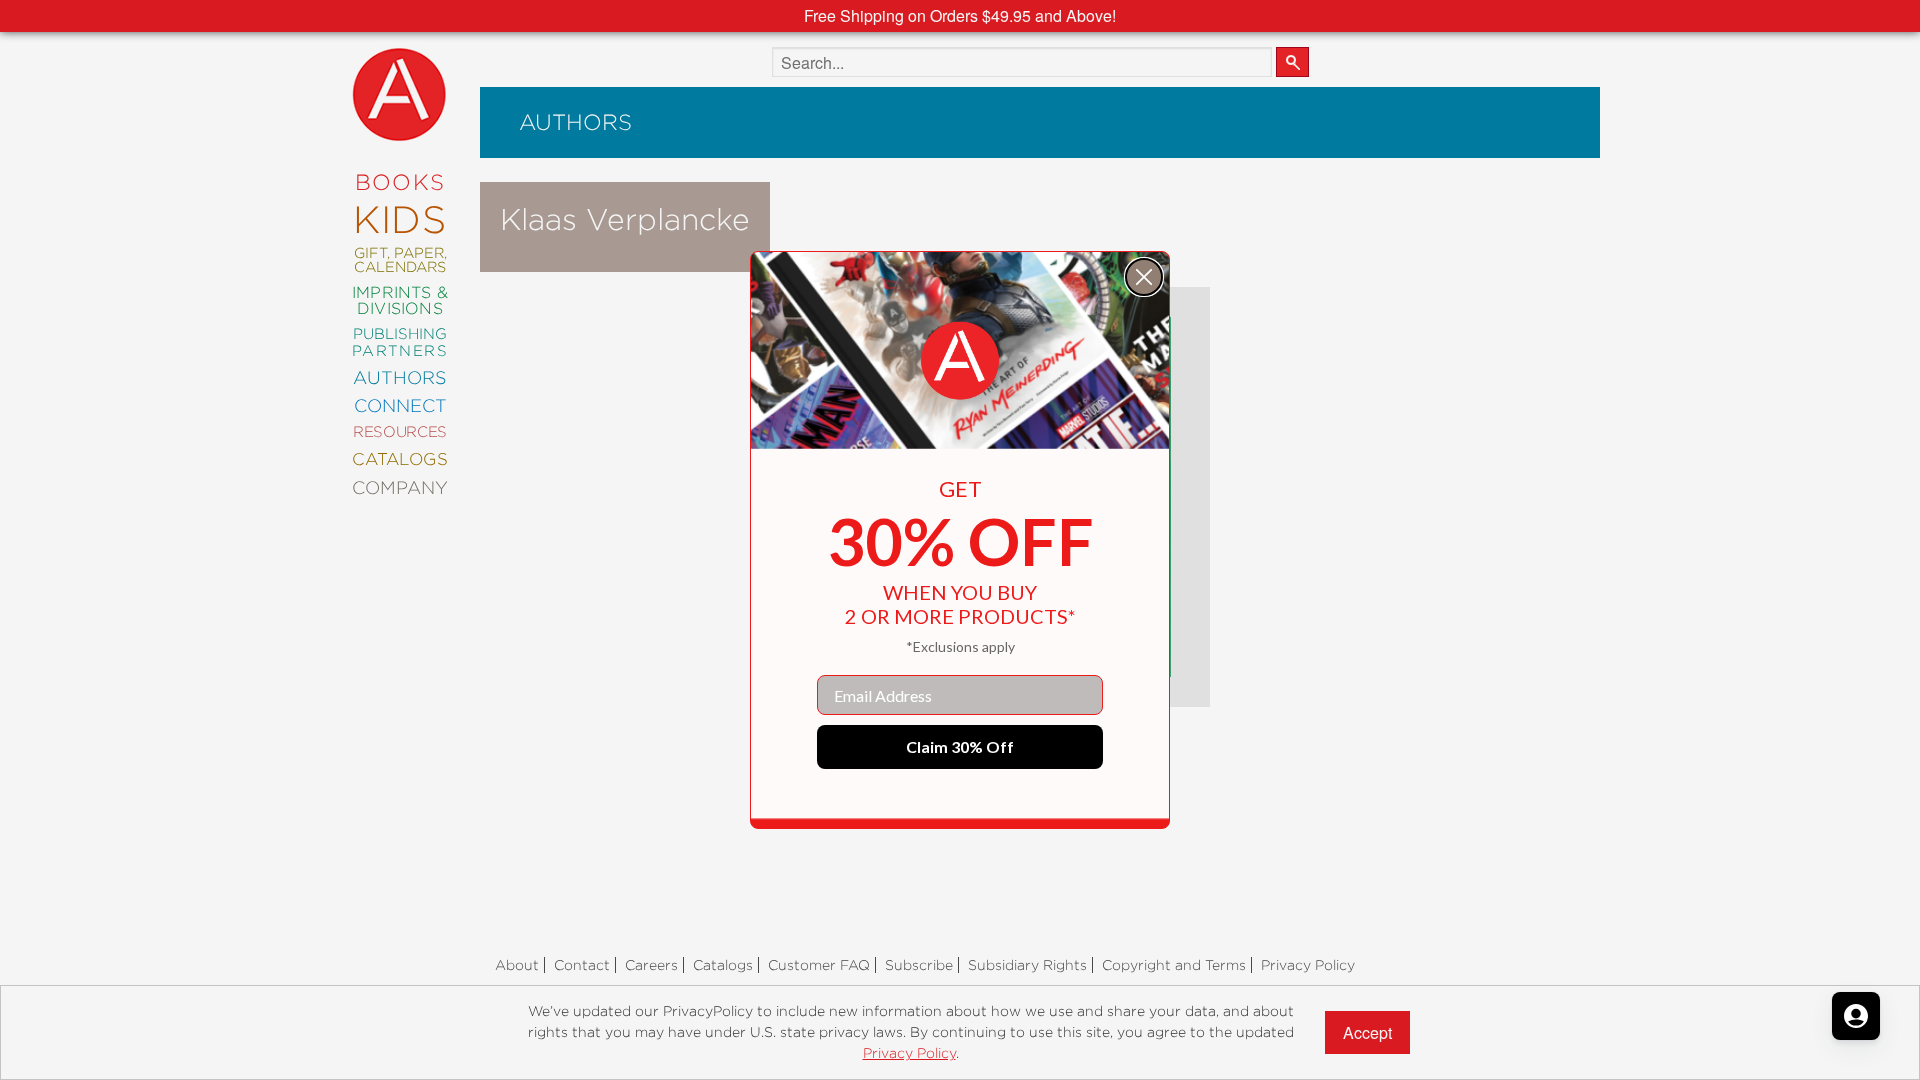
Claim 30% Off (960, 746)
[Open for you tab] (1856, 1016)
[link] (960, 361)
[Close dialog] (1144, 277)
